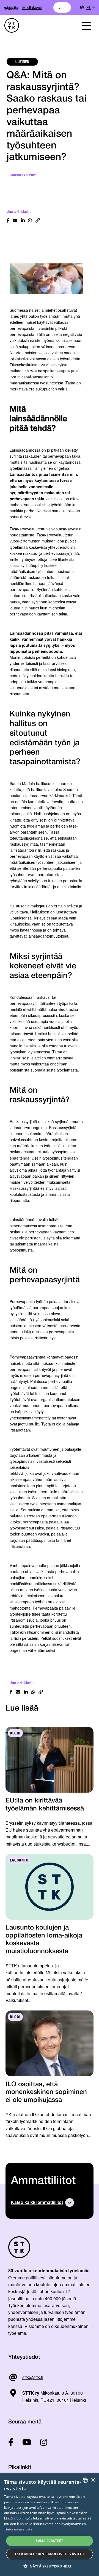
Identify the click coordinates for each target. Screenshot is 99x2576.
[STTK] (36, 25)
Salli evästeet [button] (50, 2541)
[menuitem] (90, 8)
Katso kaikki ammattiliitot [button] (37, 2202)
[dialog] (50, 2525)
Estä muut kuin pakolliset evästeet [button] (50, 2554)
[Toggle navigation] (86, 25)
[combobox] (62, 7)
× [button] (93, 2480)
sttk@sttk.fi (33, 2377)
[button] (50, 2566)
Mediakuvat (32, 7)
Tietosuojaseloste (18, 2529)
